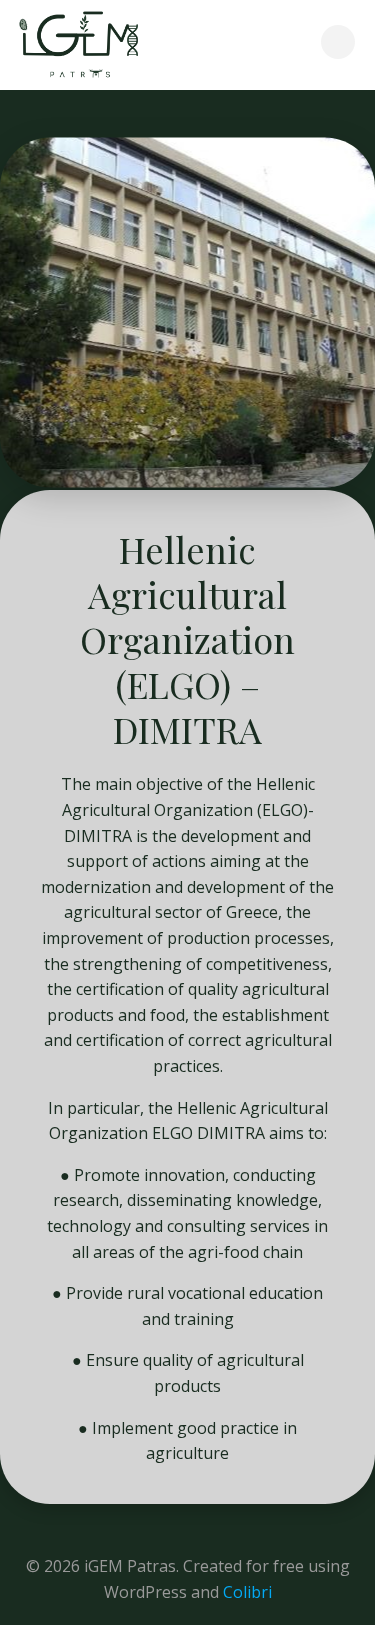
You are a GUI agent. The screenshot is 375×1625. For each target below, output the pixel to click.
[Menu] (338, 42)
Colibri (247, 1592)
